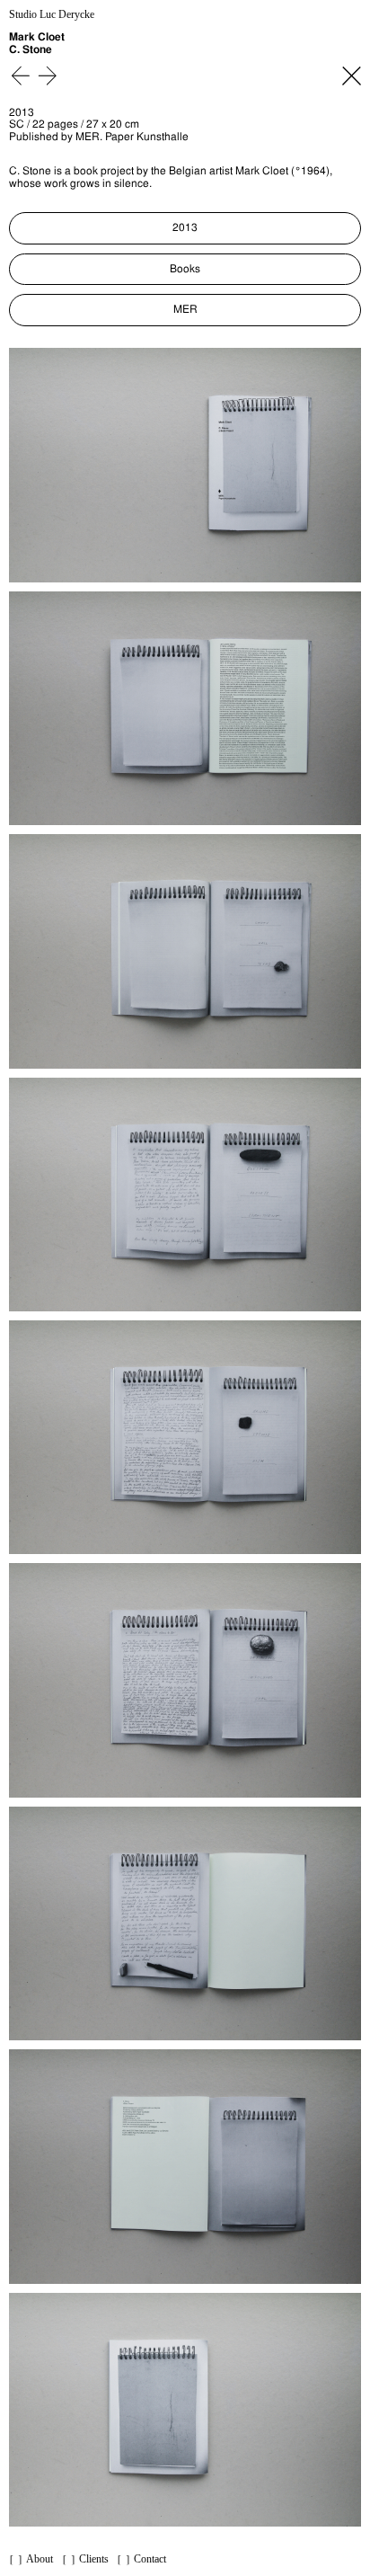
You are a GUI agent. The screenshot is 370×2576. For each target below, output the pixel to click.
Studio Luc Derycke (52, 15)
